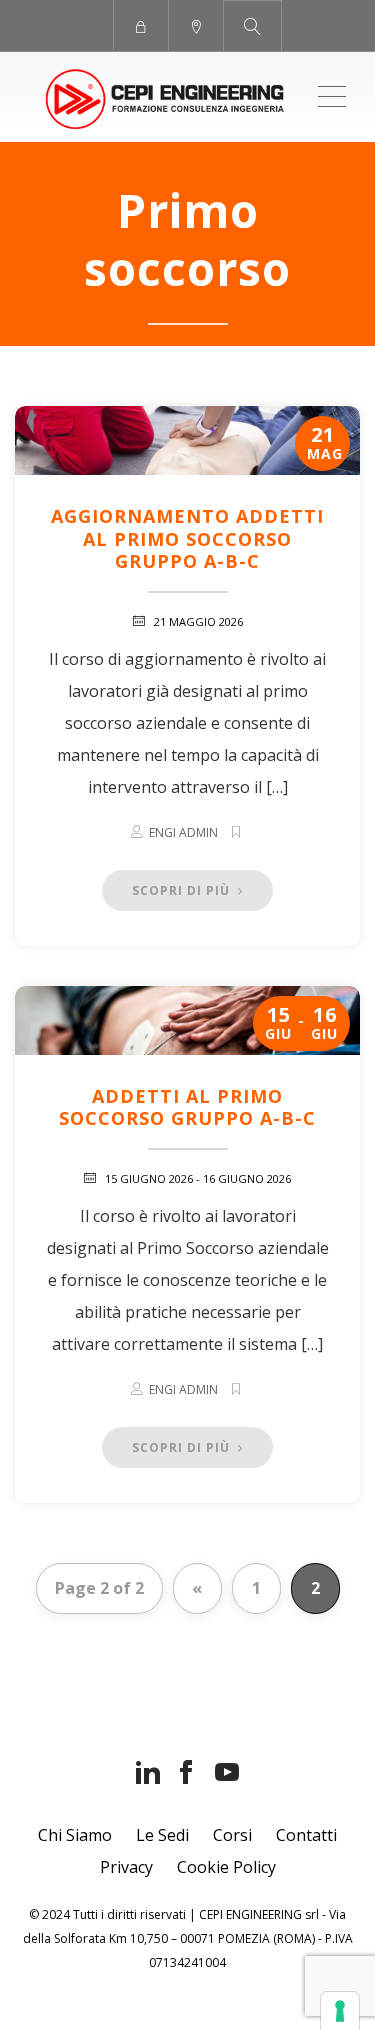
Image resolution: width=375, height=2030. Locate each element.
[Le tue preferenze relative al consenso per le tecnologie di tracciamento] (340, 2011)
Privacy (126, 1867)
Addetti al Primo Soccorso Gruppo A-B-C (187, 1107)
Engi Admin (183, 832)
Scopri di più (183, 890)
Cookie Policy (226, 1867)
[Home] (165, 97)
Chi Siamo (75, 1835)
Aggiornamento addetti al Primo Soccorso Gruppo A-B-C (187, 538)
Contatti (306, 1835)
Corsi (232, 1835)
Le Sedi (162, 1835)
